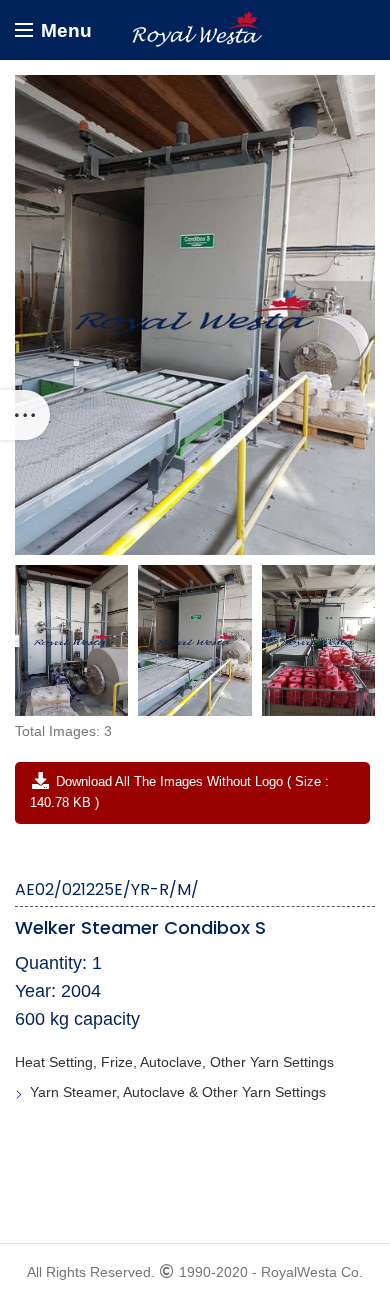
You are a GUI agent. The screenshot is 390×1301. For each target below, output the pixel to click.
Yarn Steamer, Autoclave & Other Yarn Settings (178, 1092)
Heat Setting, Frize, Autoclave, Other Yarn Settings (174, 1062)
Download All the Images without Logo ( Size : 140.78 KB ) (179, 792)
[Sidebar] (25, 415)
